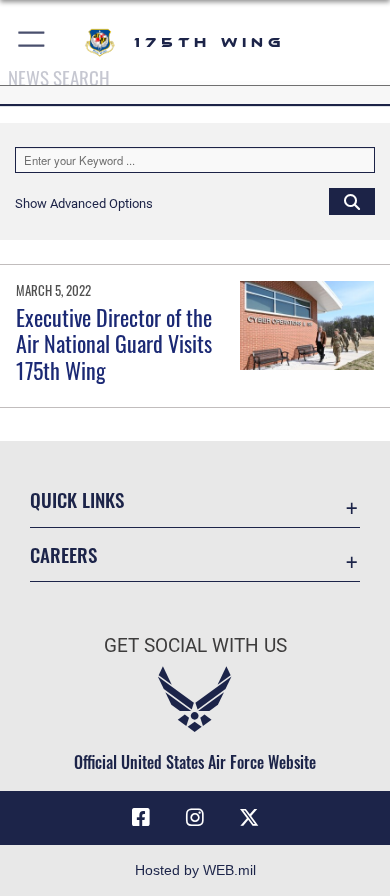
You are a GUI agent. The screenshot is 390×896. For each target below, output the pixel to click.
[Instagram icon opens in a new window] (195, 818)
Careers (63, 554)
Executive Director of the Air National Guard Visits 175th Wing (114, 343)
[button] (32, 42)
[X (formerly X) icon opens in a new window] (249, 818)
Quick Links (77, 499)
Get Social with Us (195, 645)
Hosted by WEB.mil (195, 870)
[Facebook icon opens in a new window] (141, 818)
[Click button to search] (352, 201)
